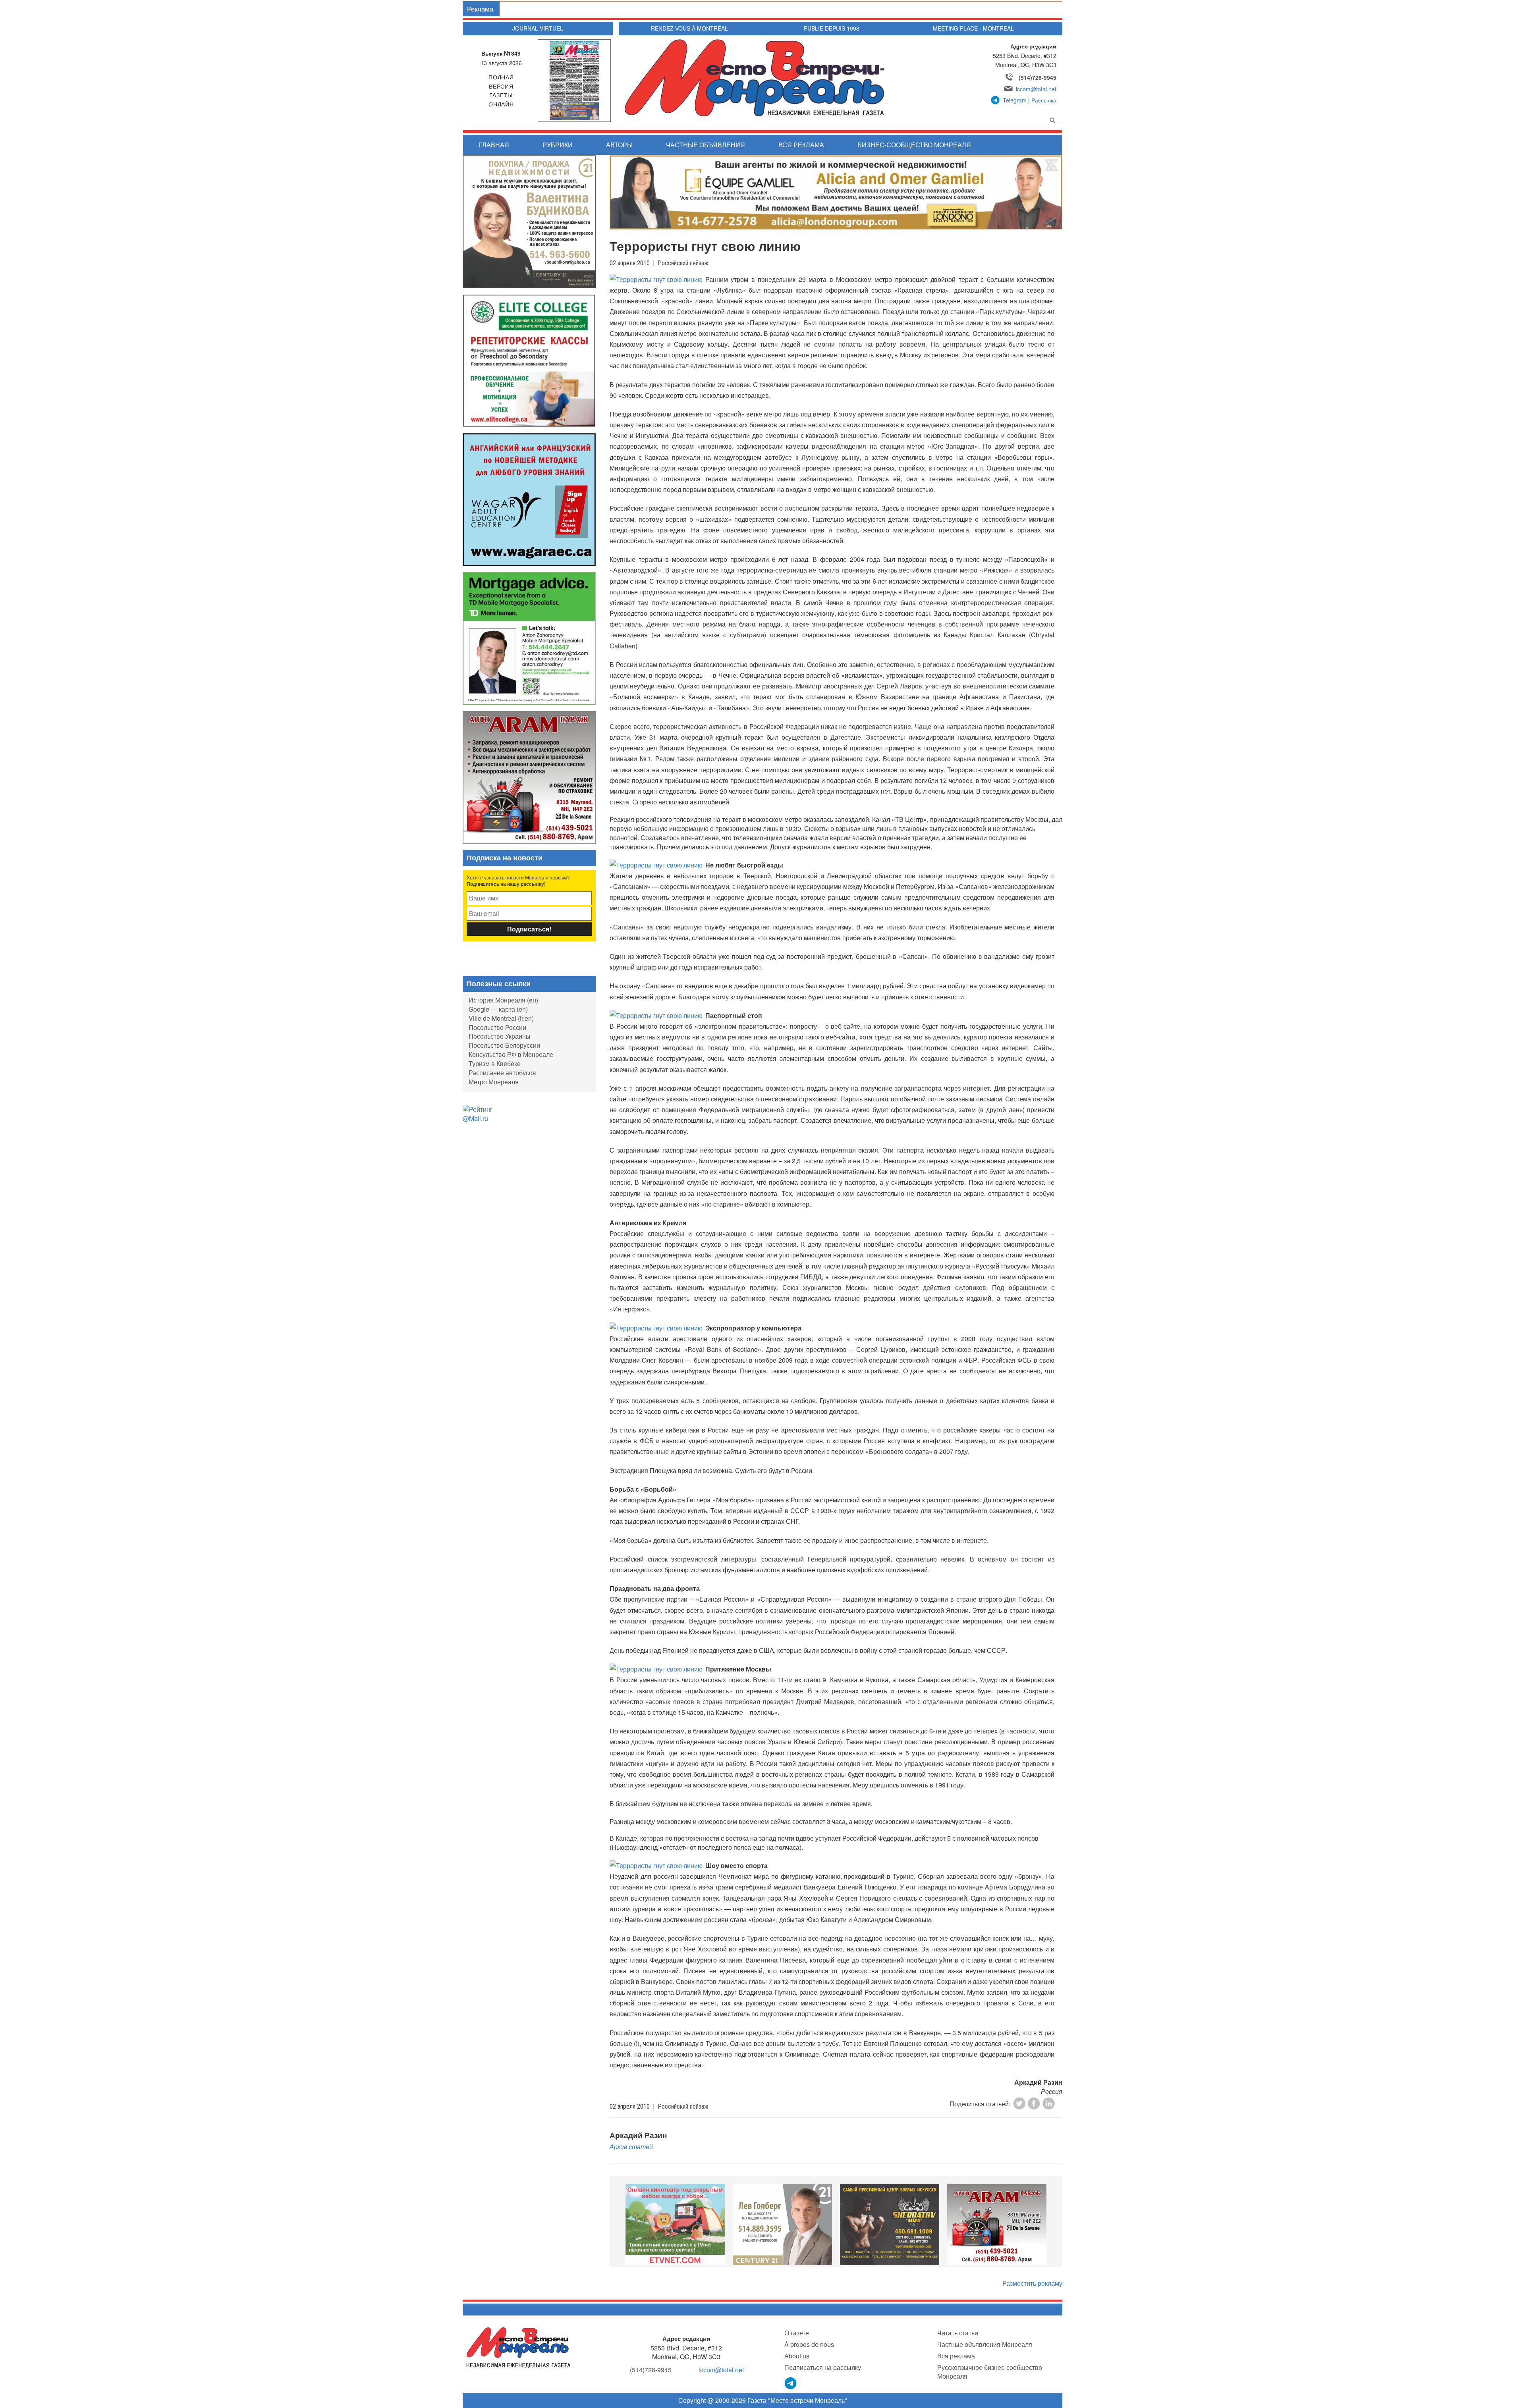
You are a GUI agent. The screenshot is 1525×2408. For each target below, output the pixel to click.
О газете (797, 2333)
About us (797, 2356)
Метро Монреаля (494, 1082)
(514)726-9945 (1038, 77)
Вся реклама (801, 145)
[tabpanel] (675, 2224)
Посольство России (497, 1027)
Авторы (619, 145)
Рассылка (1044, 100)
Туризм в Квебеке (495, 1063)
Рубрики (558, 145)
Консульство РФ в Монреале (511, 1054)
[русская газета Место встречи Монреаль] (518, 2347)
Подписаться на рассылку (823, 2367)
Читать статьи (958, 2333)
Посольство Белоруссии (504, 1045)
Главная (494, 145)
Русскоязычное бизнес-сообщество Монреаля (990, 2372)
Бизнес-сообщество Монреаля (914, 145)
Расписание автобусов (502, 1073)
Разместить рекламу (1032, 2283)
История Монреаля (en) (503, 1000)
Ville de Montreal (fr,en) (501, 1018)
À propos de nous (809, 2344)
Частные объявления (706, 145)
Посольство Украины (500, 1036)
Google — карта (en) (498, 1009)
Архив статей (631, 2147)
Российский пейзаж (683, 263)
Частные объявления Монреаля (985, 2344)
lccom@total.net (1036, 89)
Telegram (1015, 100)
